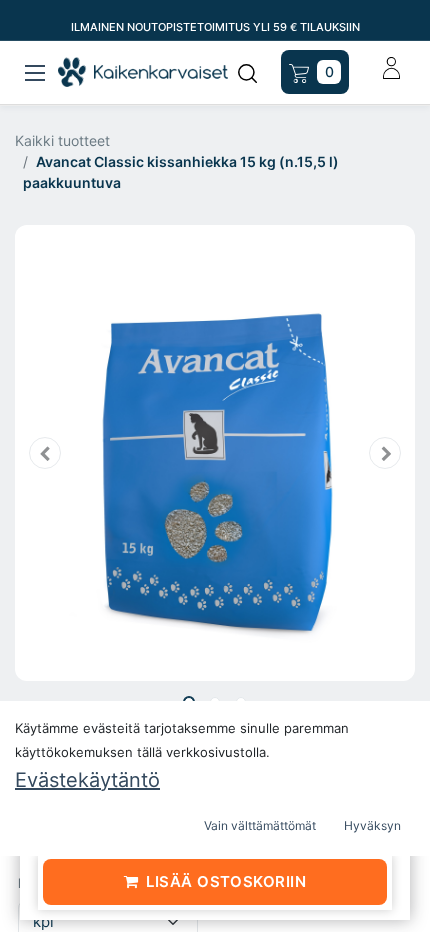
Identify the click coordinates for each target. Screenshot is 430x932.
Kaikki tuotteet (62, 140)
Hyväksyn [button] (372, 825)
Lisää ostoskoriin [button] (226, 881)
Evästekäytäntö (87, 780)
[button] (45, 452)
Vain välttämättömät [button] (260, 825)
